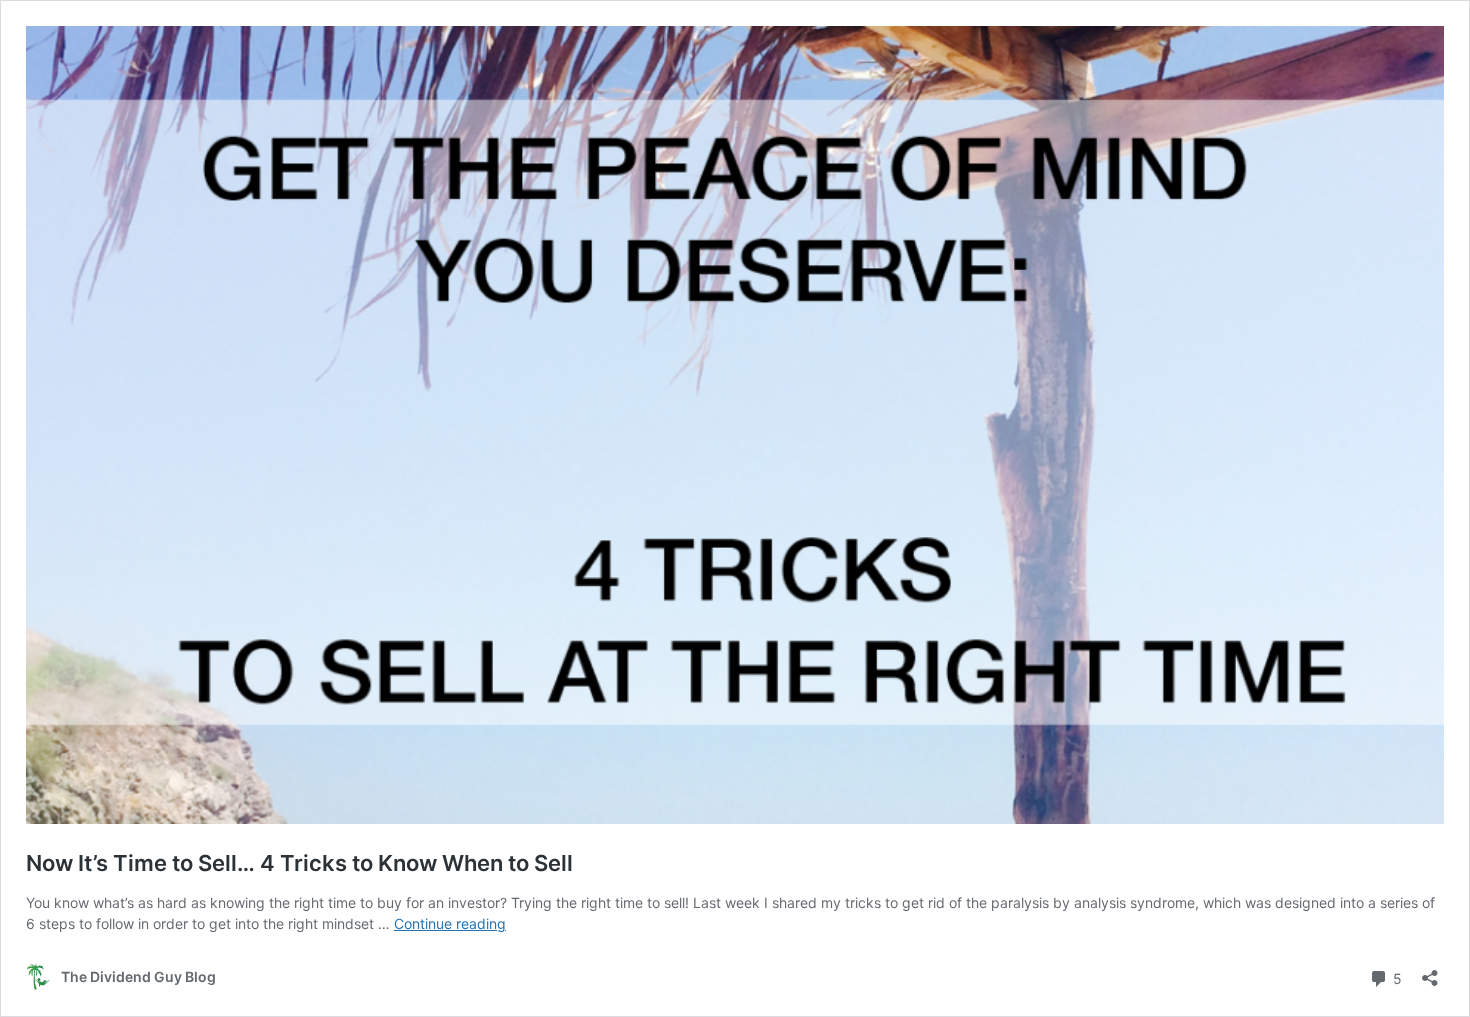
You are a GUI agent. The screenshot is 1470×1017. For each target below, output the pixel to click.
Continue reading (450, 923)
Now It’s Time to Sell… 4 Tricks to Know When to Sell (299, 863)
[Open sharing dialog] (1430, 971)
